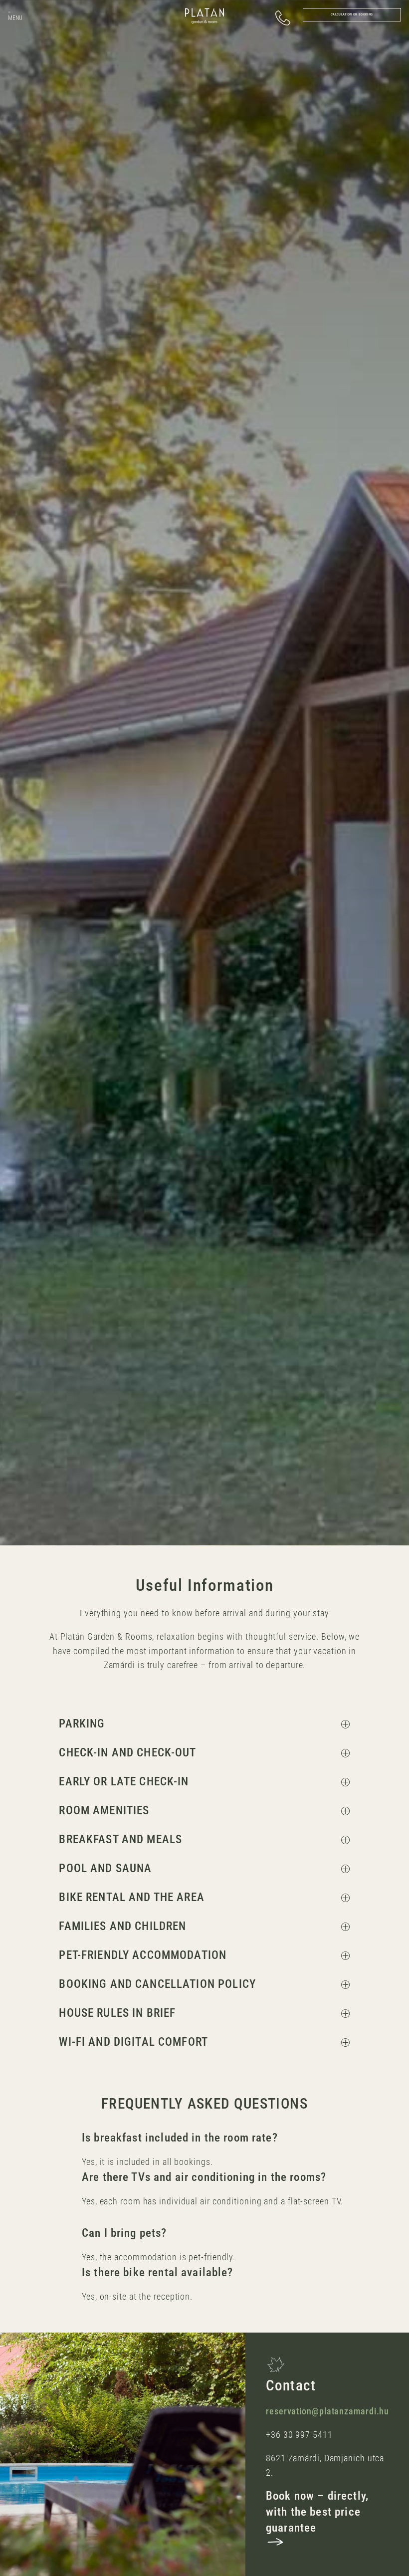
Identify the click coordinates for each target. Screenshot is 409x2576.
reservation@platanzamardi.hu (327, 2411)
